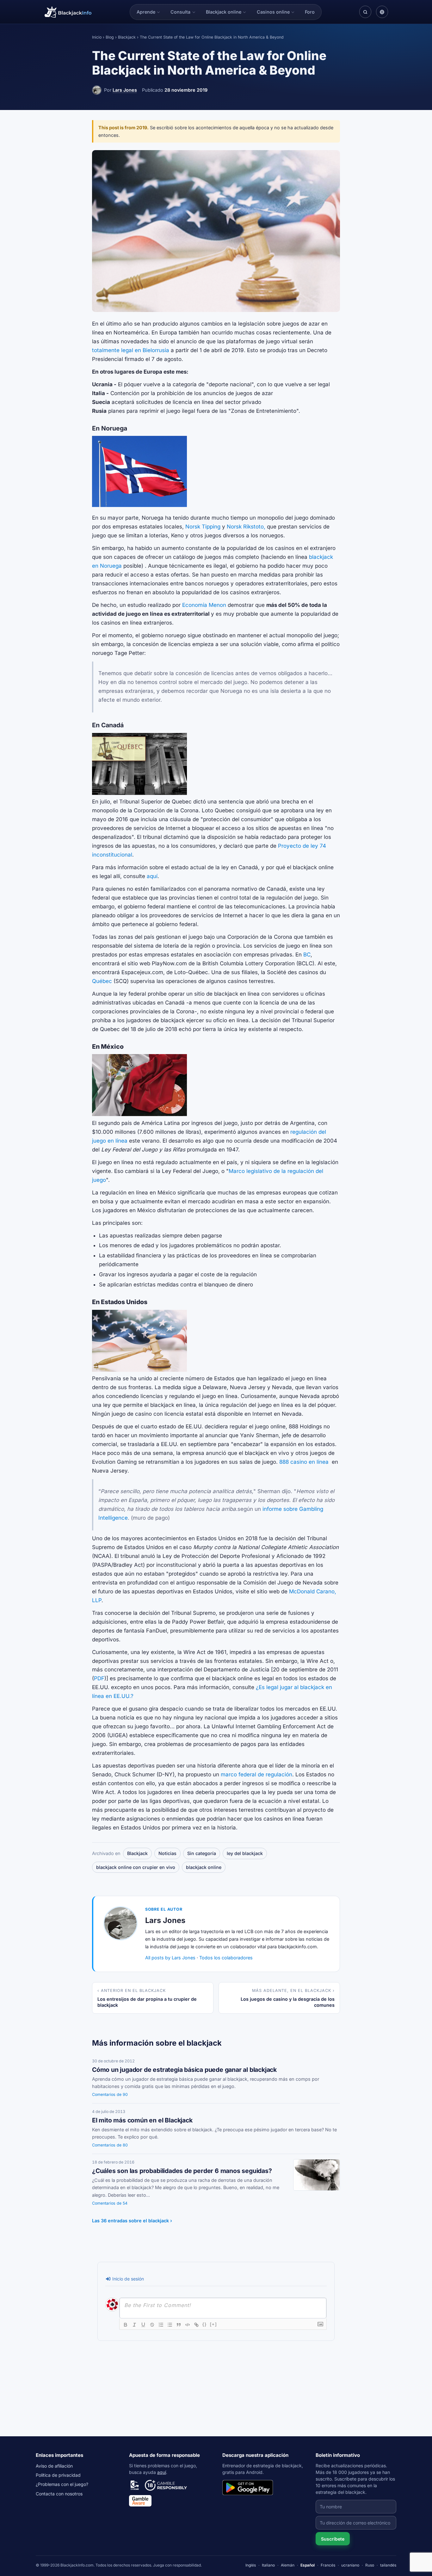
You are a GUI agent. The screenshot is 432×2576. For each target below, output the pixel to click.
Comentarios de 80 (110, 2145)
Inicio (97, 37)
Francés (328, 2565)
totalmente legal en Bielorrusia (131, 350)
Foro (310, 12)
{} (205, 2324)
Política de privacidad (58, 2475)
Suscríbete (333, 2539)
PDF (99, 1678)
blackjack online (204, 1867)
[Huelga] (152, 2325)
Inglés (251, 2565)
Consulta (180, 12)
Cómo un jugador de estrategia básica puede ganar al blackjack (184, 2070)
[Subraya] (143, 2325)
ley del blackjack (245, 1853)
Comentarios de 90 (110, 2094)
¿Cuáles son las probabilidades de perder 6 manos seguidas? (182, 2171)
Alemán (288, 2565)
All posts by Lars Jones (170, 1958)
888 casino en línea (304, 1462)
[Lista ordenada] (161, 2325)
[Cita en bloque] (179, 2325)
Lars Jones (125, 90)
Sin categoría (202, 1853)
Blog (110, 37)
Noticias (167, 1853)
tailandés (388, 2565)
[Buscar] (365, 12)
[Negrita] (126, 2325)
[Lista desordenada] (170, 2325)
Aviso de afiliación (54, 2466)
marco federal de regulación (256, 1774)
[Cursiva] (134, 2325)
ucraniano (350, 2565)
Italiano (268, 2565)
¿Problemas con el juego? (62, 2484)
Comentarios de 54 (110, 2203)
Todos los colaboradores (226, 1958)
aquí (152, 876)
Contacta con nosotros (59, 2494)
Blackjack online (224, 12)
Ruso (370, 2565)
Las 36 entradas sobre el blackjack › (132, 2221)
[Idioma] (382, 12)
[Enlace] (196, 2325)
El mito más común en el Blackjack (142, 2120)
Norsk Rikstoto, (246, 527)
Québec (102, 981)
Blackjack (127, 37)
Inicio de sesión (127, 2279)
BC (307, 955)
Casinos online (273, 12)
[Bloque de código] (188, 2325)
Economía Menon (204, 605)
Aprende (146, 12)
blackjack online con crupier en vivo (136, 1867)
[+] (213, 2324)
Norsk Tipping (203, 527)
